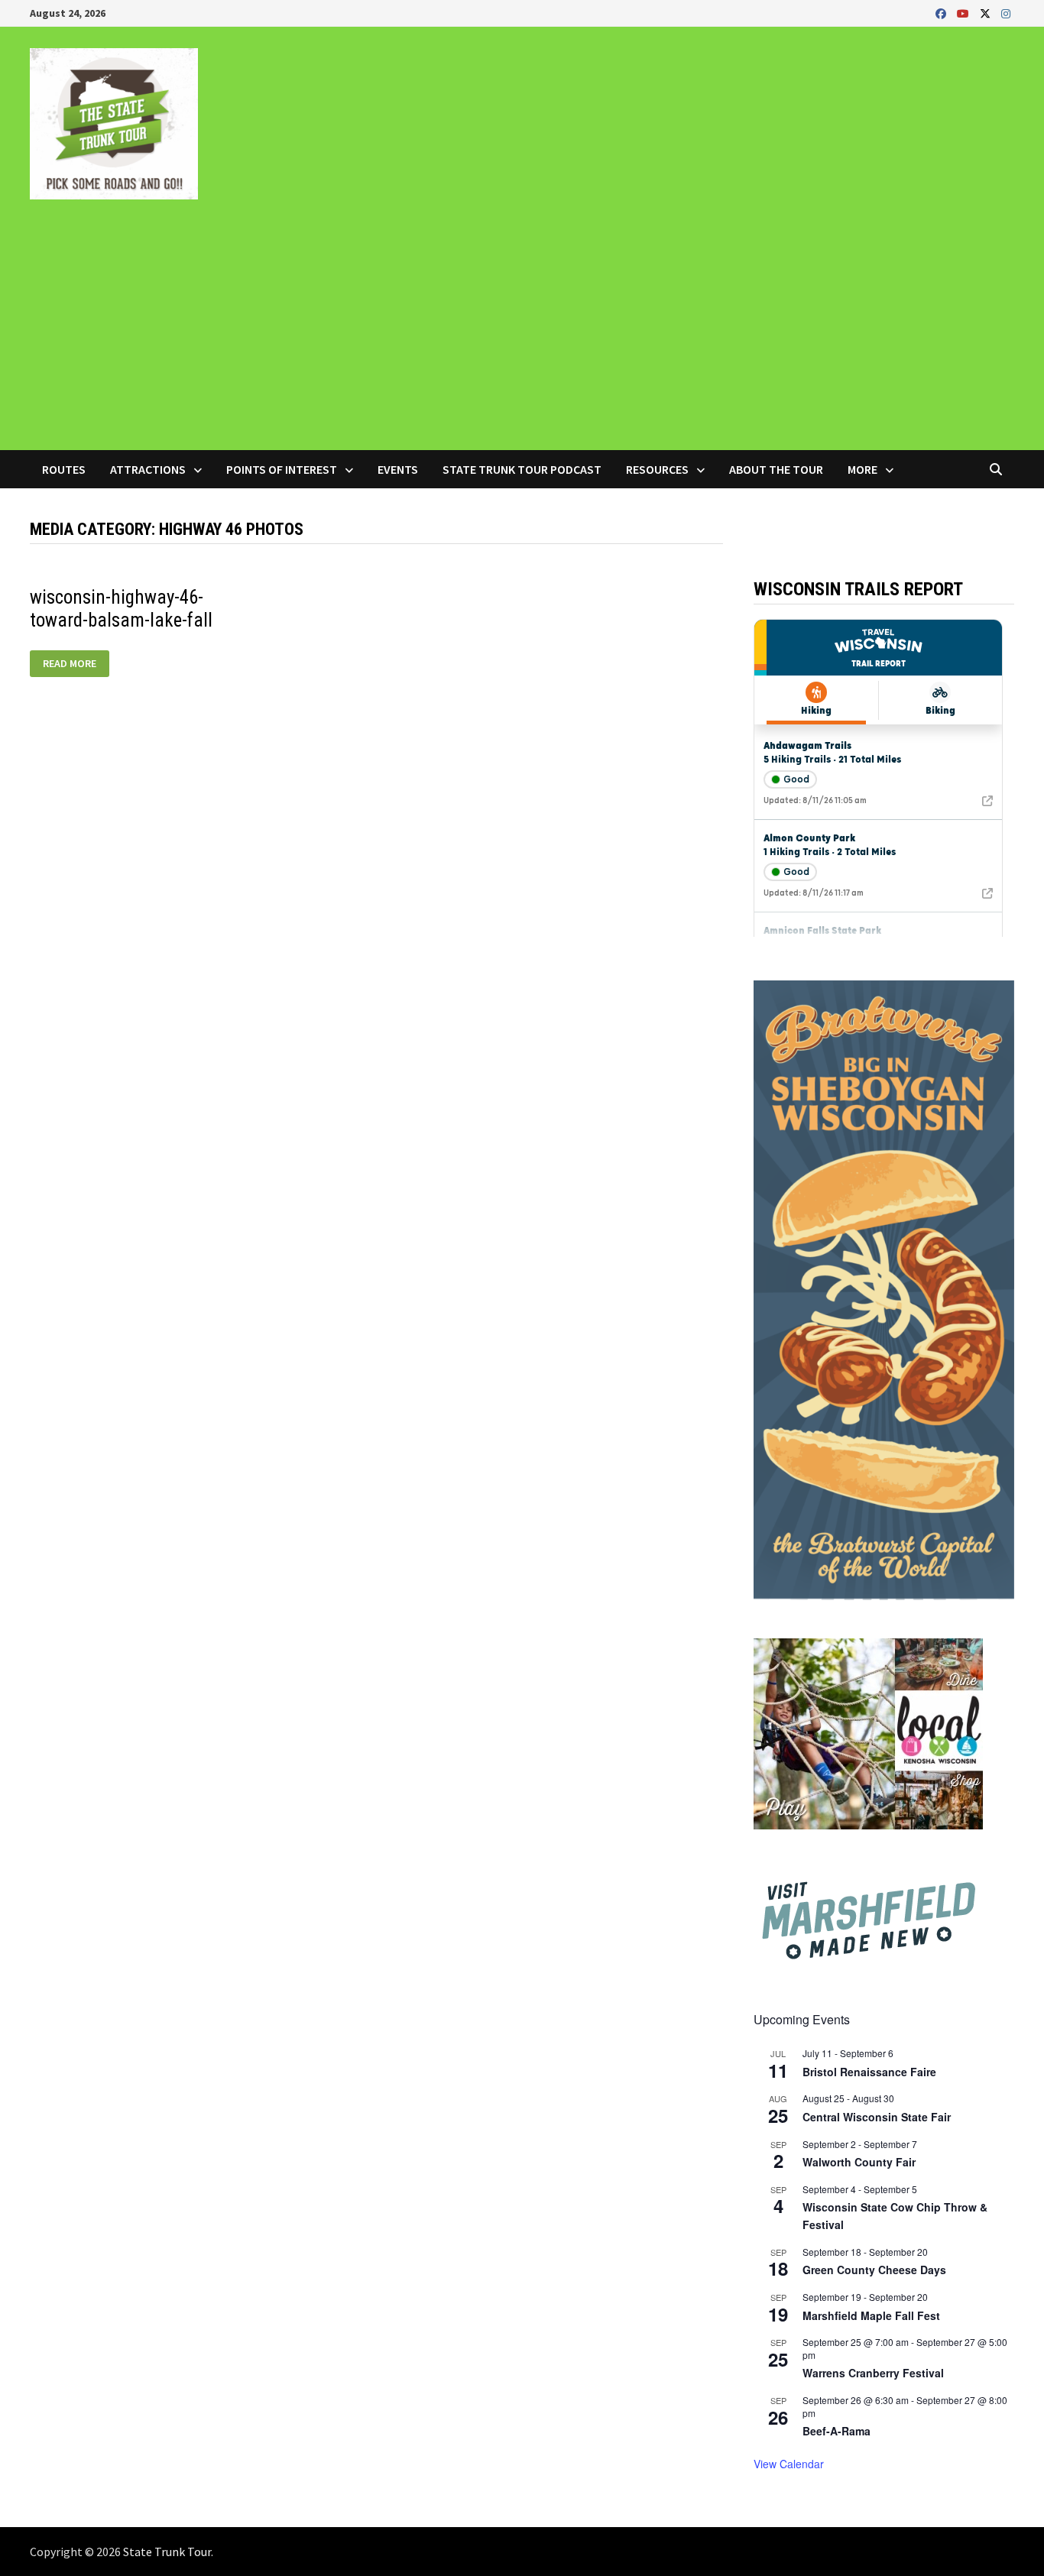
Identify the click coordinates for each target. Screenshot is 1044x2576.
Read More (71, 664)
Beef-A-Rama (836, 2431)
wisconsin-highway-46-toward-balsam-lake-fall (121, 609)
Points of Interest (282, 469)
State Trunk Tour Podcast (522, 469)
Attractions (148, 469)
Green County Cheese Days (874, 2270)
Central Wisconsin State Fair (877, 2117)
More (862, 469)
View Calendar (789, 2464)
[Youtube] (965, 13)
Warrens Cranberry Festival (873, 2373)
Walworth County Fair (859, 2162)
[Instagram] (1006, 13)
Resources (657, 469)
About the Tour (776, 469)
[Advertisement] (522, 335)
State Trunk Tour (167, 2552)
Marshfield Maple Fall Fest (871, 2315)
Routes (64, 469)
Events (398, 469)
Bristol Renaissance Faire (869, 2072)
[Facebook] (942, 13)
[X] (987, 13)
